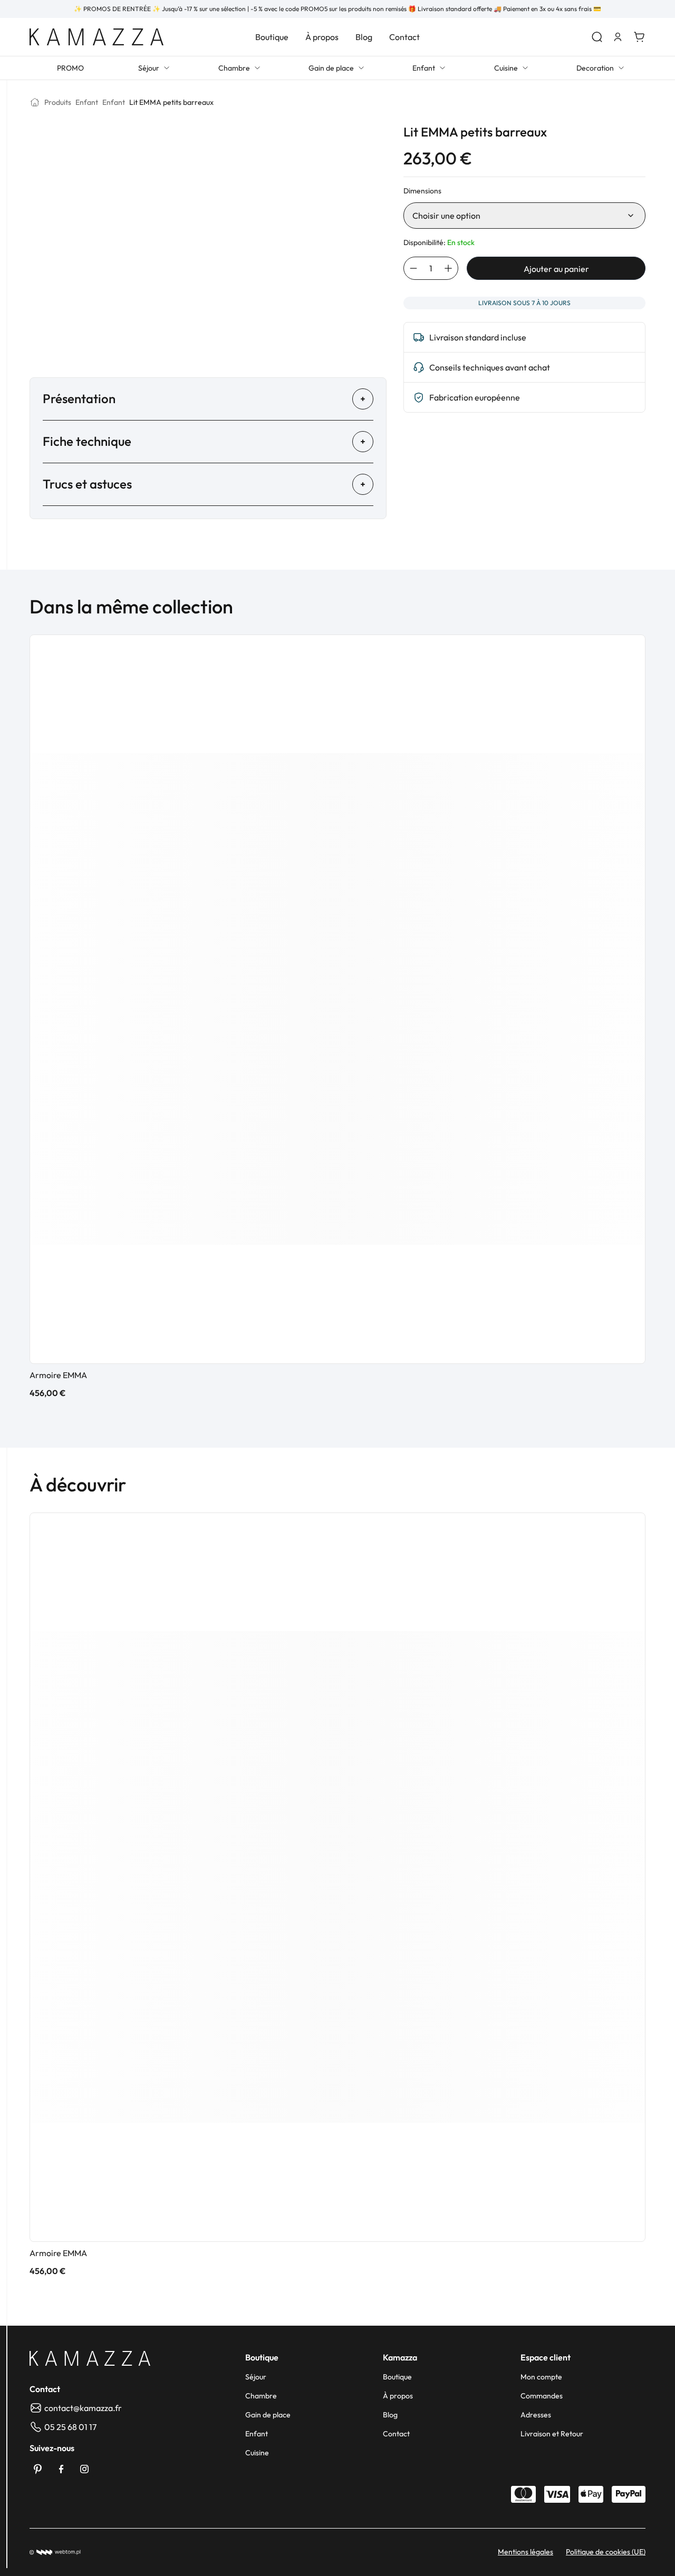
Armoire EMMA (58, 1375)
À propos (322, 37)
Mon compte (541, 2377)
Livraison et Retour (552, 2434)
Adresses (536, 2415)
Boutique (272, 37)
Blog (364, 37)
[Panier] (639, 37)
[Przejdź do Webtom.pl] (55, 2552)
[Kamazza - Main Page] (90, 2358)
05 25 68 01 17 (70, 2427)
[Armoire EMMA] (337, 999)
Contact (404, 37)
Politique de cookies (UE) (606, 2552)
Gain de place (331, 68)
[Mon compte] (618, 37)
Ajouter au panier (556, 269)
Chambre (234, 68)
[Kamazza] (97, 37)
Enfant (424, 68)
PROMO (70, 68)
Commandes (542, 2396)
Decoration (595, 68)
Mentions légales (525, 2552)
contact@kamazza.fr (83, 2408)
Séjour (149, 68)
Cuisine (506, 68)
